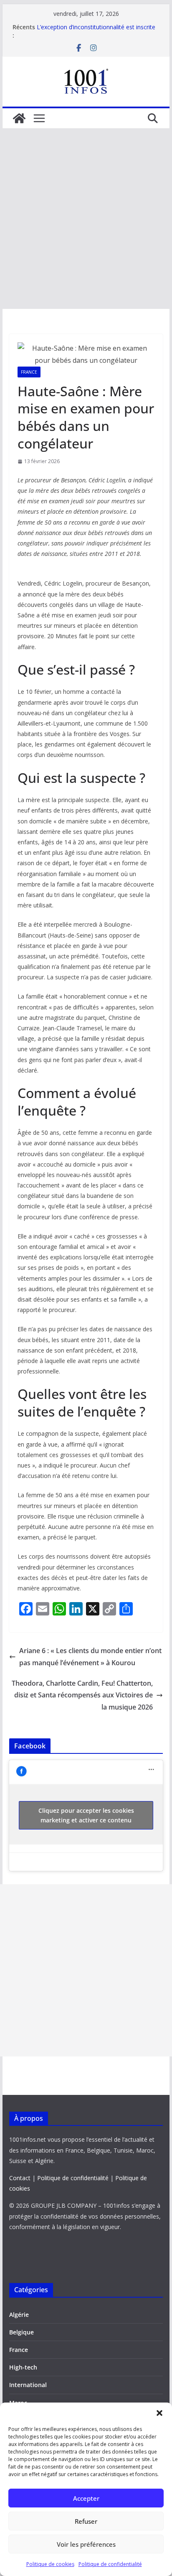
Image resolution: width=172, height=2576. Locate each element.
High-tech (23, 2367)
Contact (20, 2178)
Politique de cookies (50, 2564)
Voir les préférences (86, 2544)
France (29, 372)
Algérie (19, 2315)
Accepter (86, 2498)
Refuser (86, 2521)
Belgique (21, 2332)
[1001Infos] (19, 118)
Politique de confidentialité (110, 2564)
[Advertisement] (86, 219)
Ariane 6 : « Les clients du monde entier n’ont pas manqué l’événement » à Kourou (90, 1657)
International (28, 2385)
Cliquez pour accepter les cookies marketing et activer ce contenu (86, 1815)
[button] (159, 2413)
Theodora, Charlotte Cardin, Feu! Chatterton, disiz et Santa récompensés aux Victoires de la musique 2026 (82, 1695)
